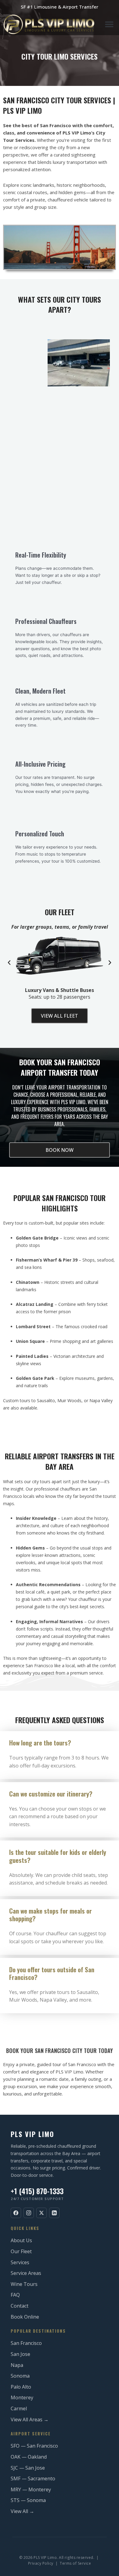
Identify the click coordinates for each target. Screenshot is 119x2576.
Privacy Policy (41, 2563)
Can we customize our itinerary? (51, 1794)
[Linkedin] (54, 2213)
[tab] (60, 1743)
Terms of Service (75, 2563)
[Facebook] (16, 2213)
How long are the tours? (40, 1743)
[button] (109, 24)
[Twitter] (41, 2213)
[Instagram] (29, 2213)
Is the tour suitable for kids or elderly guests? (58, 1856)
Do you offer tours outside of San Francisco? (52, 1973)
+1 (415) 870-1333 (37, 2191)
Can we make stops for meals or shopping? (50, 1914)
